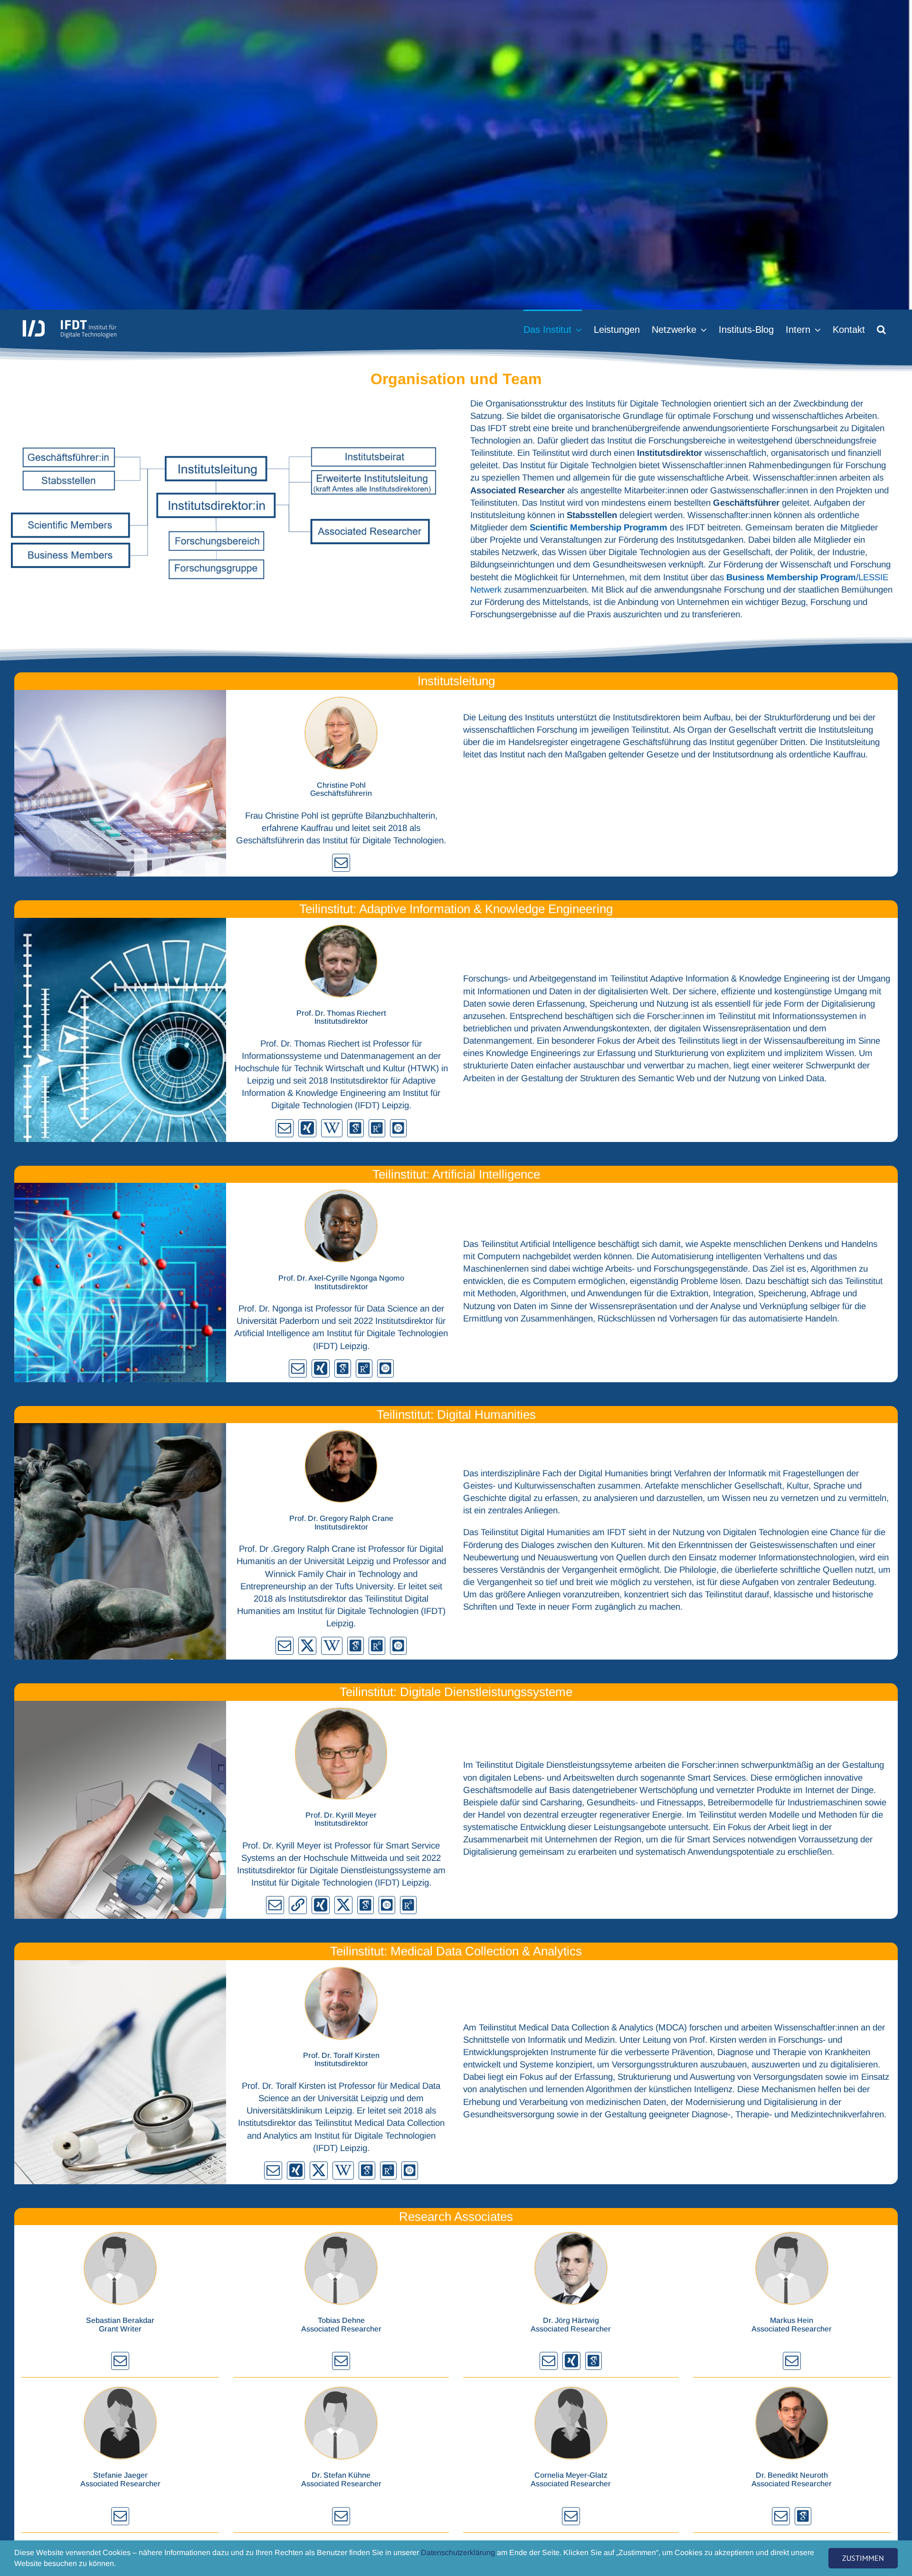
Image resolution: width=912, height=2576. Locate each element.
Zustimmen (863, 2558)
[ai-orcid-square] (398, 1128)
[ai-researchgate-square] (377, 1128)
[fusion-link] (298, 1905)
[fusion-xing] (307, 1128)
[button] (881, 329)
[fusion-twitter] (307, 1646)
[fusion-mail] (341, 863)
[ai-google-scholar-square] (356, 1128)
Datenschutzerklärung (458, 2552)
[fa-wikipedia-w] (332, 1128)
